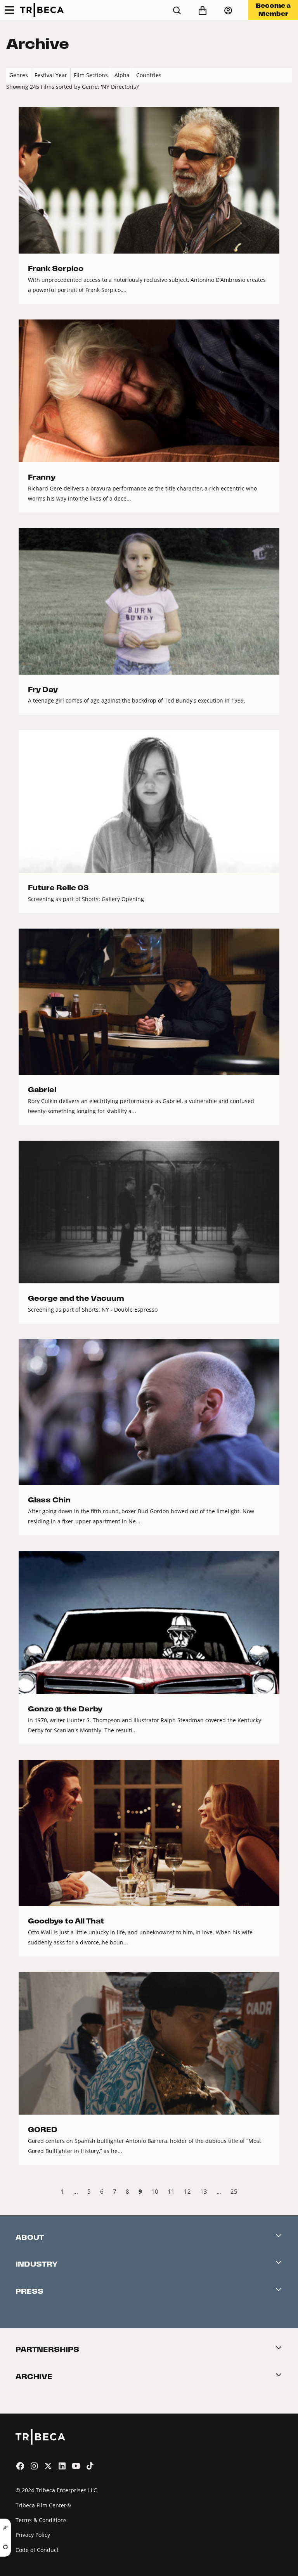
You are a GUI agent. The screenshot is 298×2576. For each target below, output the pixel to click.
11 (171, 2191)
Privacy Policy (33, 2535)
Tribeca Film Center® (43, 2505)
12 (187, 2191)
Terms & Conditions (41, 2520)
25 (234, 2191)
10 (155, 2191)
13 (204, 2191)
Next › (285, 2193)
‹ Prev (13, 2193)
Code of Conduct (37, 2550)
